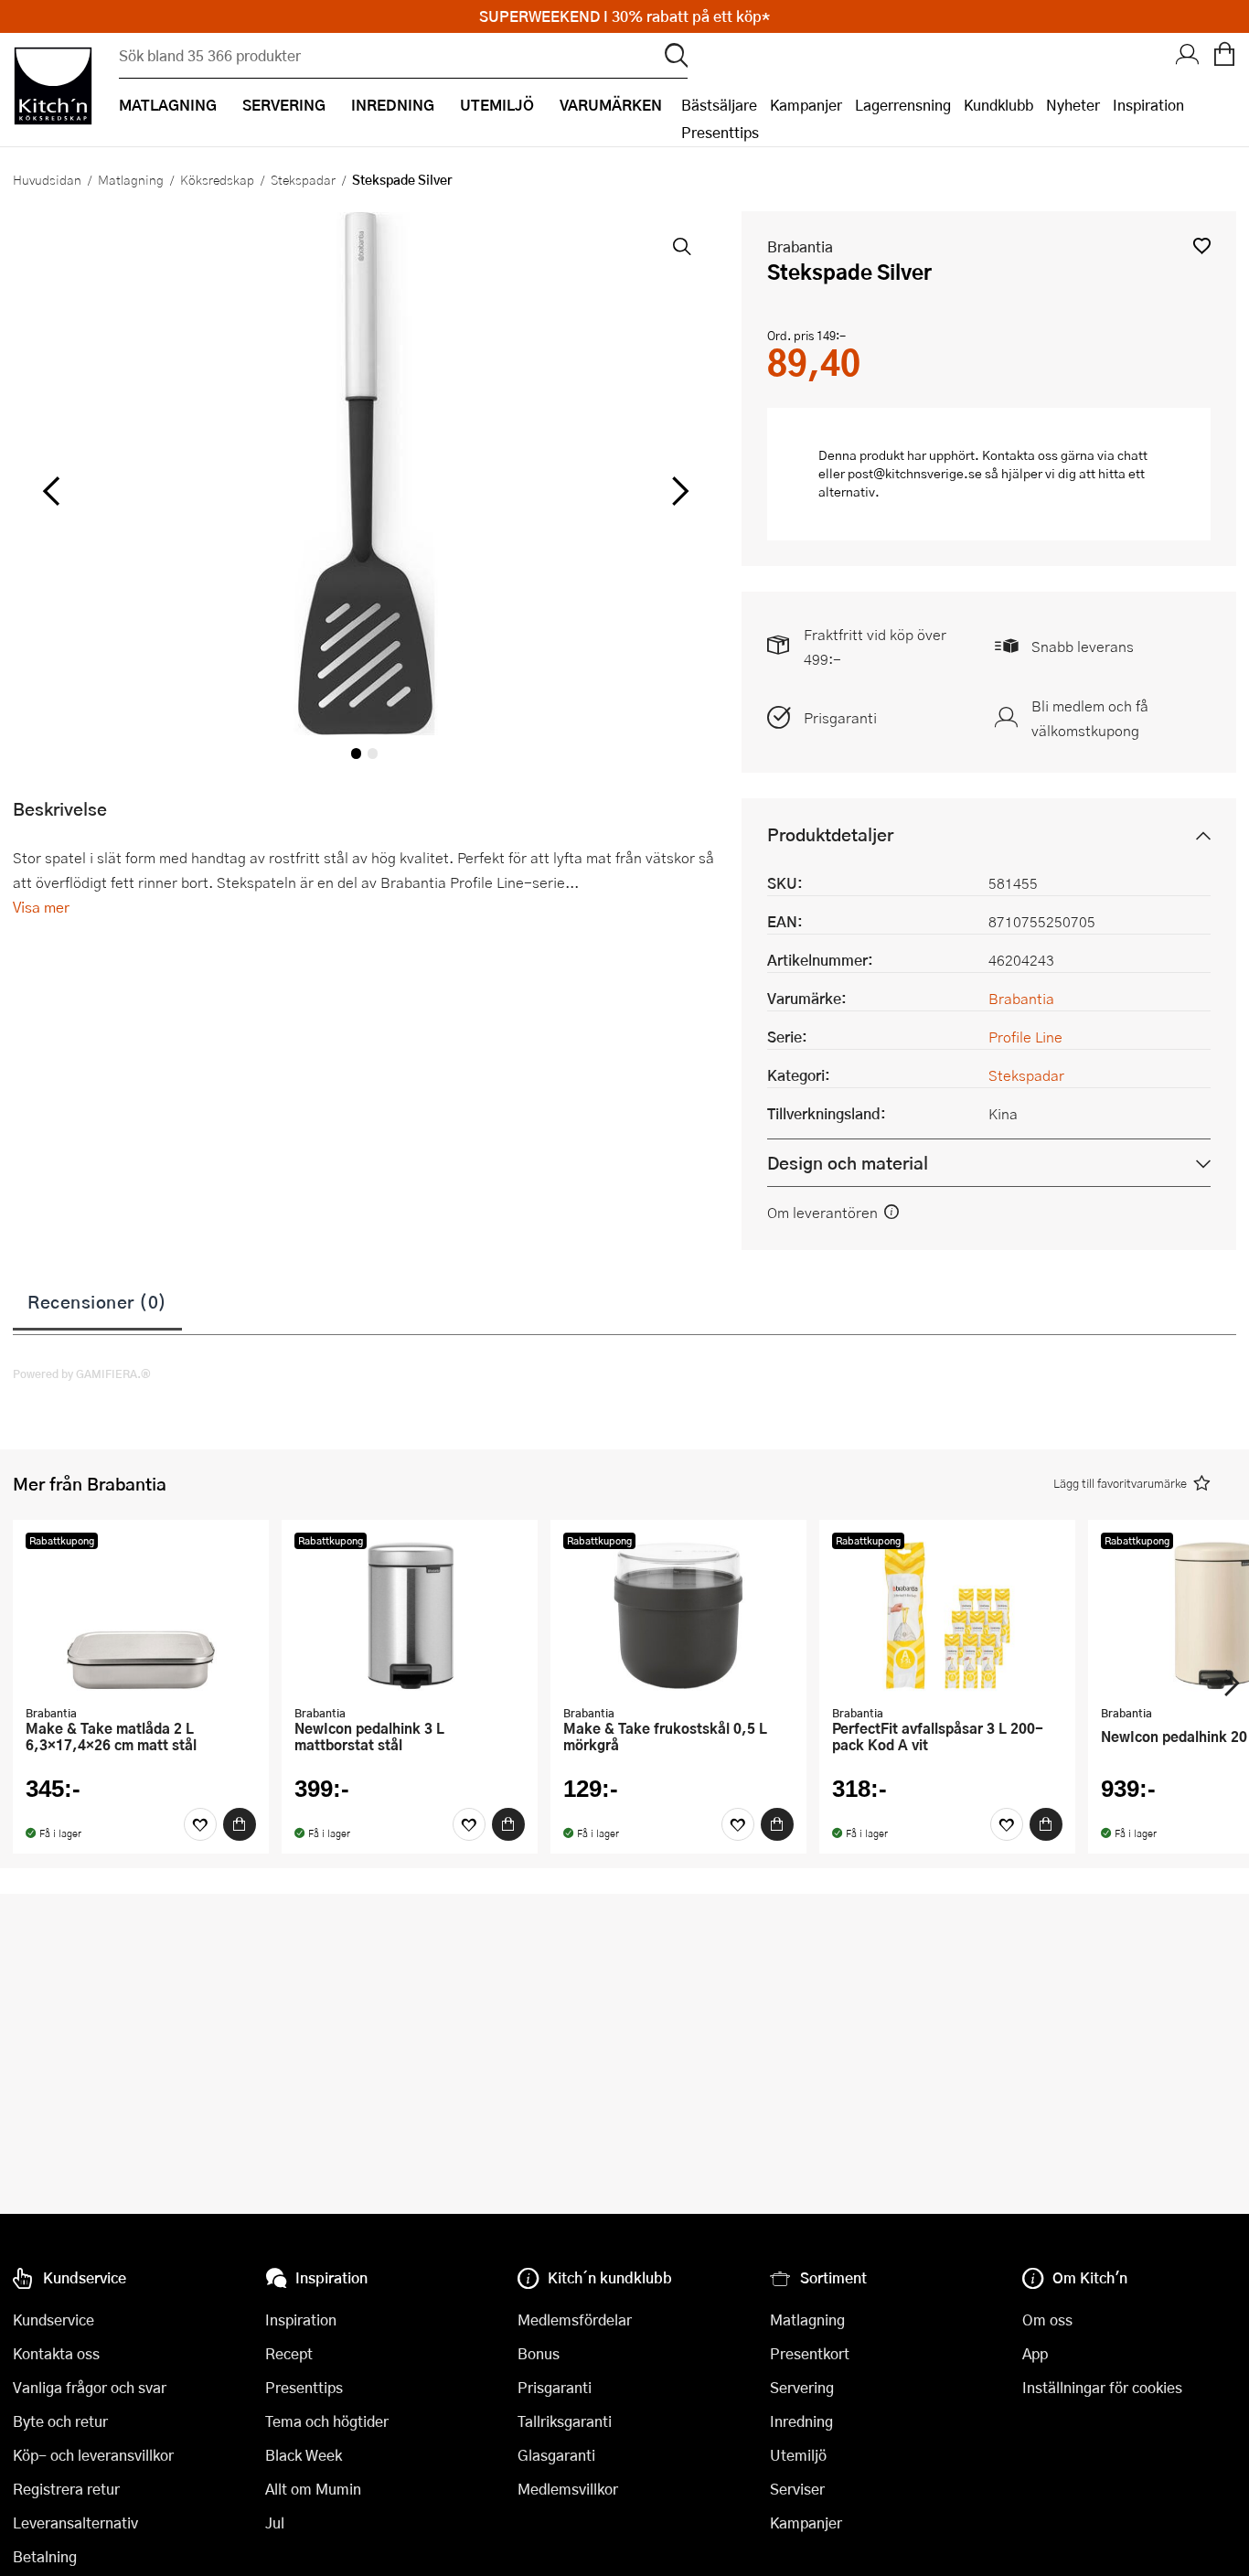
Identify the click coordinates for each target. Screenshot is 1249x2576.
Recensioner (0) (97, 1301)
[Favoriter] (200, 1824)
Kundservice (53, 2319)
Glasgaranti (556, 2455)
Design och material (848, 1163)
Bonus (539, 2353)
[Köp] (240, 1824)
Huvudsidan (47, 179)
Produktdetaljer (830, 834)
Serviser (797, 2489)
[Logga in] (1188, 56)
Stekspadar (303, 179)
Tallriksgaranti (565, 2421)
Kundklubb (998, 105)
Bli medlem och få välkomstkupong (1090, 718)
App (1035, 2353)
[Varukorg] (1224, 56)
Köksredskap (217, 179)
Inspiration (1148, 105)
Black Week (304, 2455)
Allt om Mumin (313, 2489)
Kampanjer (806, 105)
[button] (1202, 246)
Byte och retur (60, 2421)
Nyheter (1073, 105)
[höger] (678, 492)
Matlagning (131, 179)
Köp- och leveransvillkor (93, 2455)
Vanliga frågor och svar (90, 2387)
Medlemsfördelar (575, 2319)
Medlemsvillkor (568, 2489)
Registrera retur (66, 2489)
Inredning (801, 2421)
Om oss (1047, 2319)
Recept (289, 2353)
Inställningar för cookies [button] (1102, 2387)
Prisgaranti (840, 717)
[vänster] (51, 492)
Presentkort (810, 2353)
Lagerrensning (903, 105)
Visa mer (41, 907)
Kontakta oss (56, 2353)
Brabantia (800, 246)
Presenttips (720, 132)
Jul (275, 2523)
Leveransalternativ (75, 2523)
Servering (802, 2387)
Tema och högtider (327, 2421)
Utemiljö (798, 2455)
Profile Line (1025, 1037)
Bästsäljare (719, 105)
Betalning (45, 2556)
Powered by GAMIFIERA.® (82, 1374)
